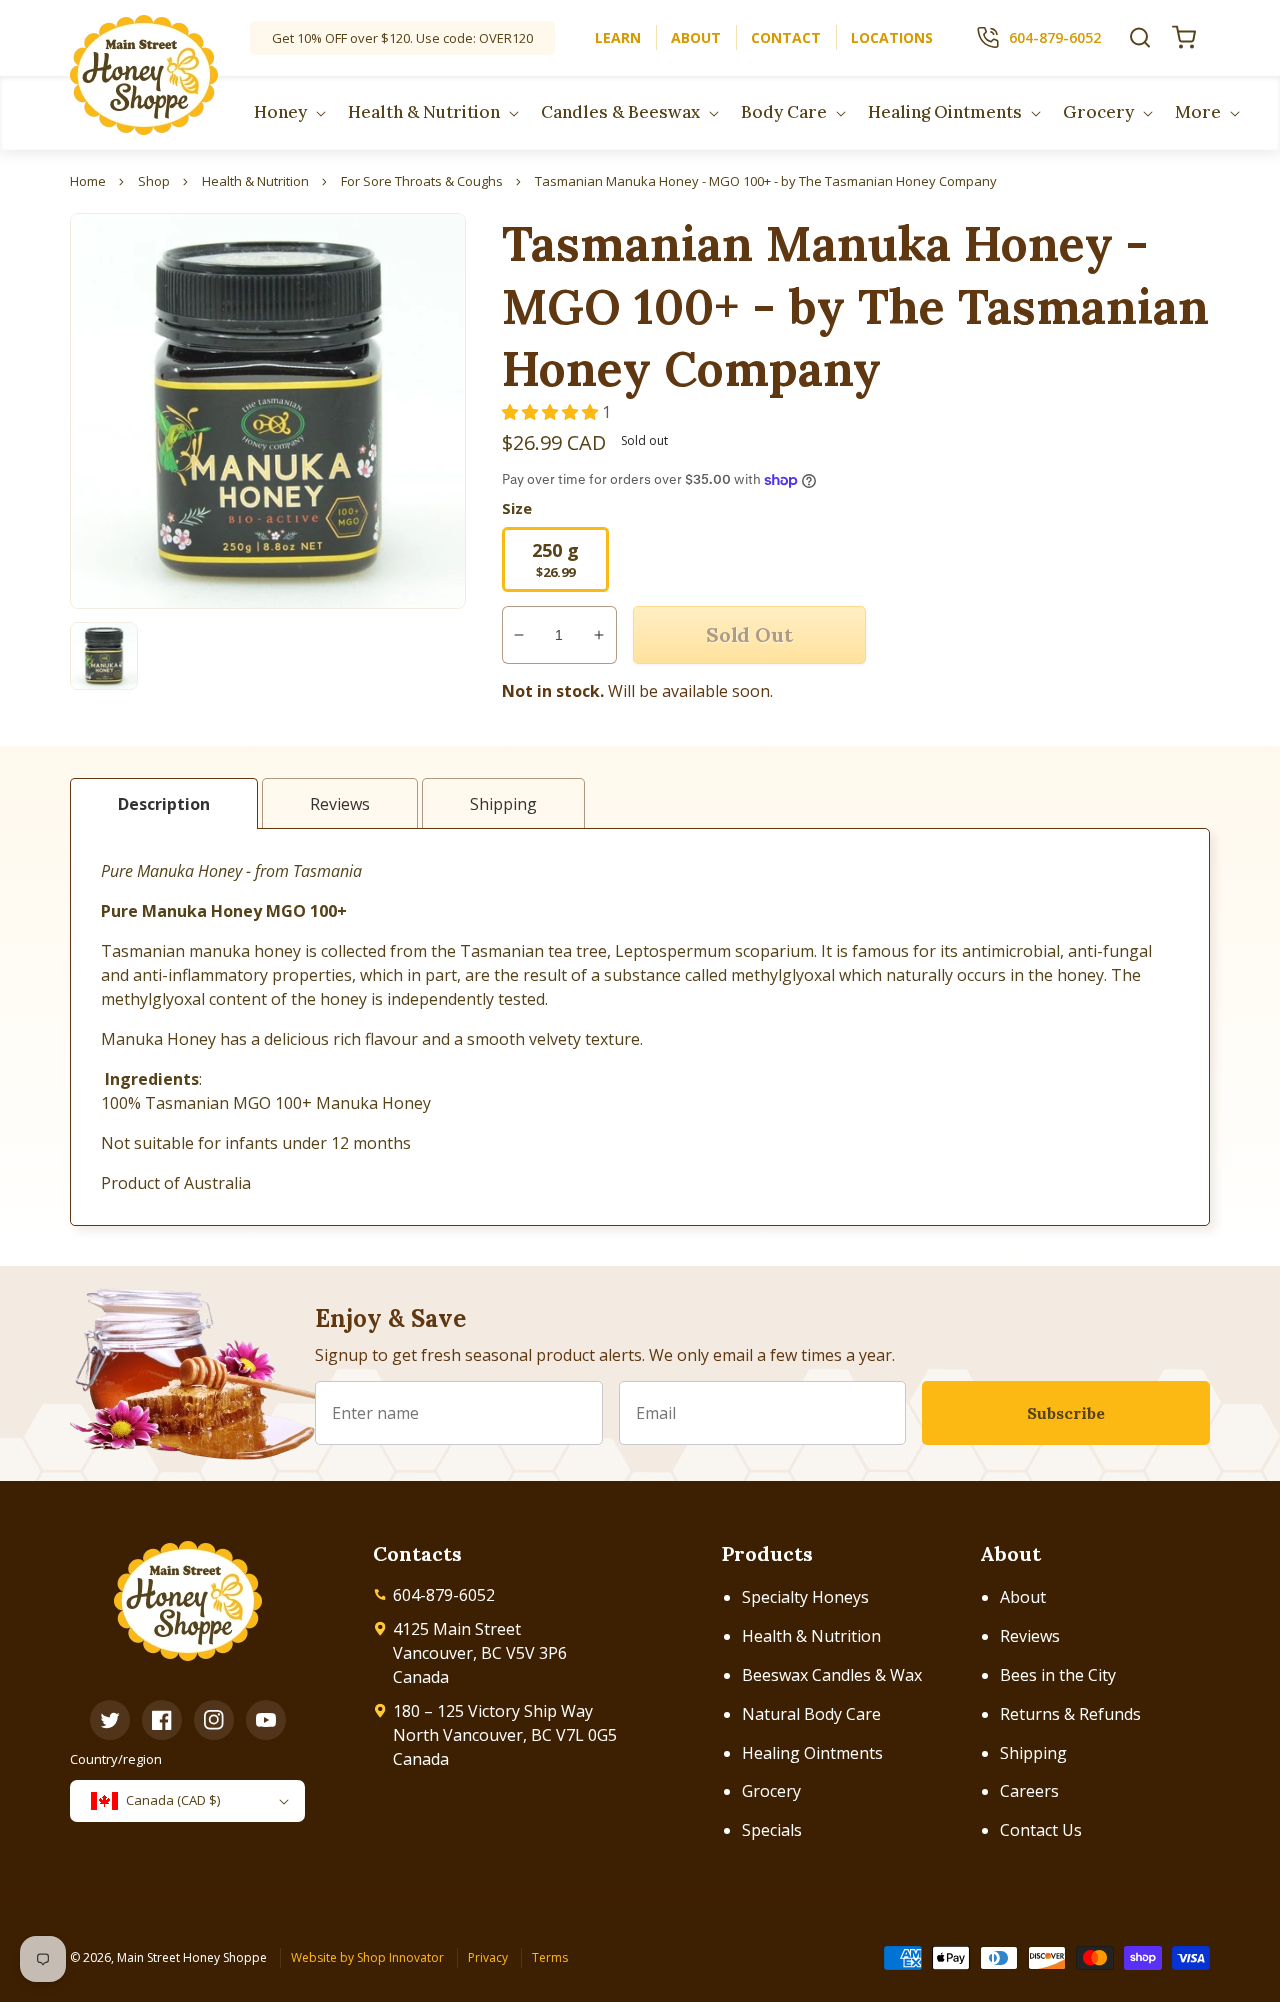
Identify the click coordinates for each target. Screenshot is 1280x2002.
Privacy (488, 1957)
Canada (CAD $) (173, 1800)
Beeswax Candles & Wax (832, 1675)
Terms (550, 1957)
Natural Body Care (811, 1714)
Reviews (1030, 1636)
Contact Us (1041, 1830)
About (1023, 1597)
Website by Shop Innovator (367, 1957)
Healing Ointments (812, 1753)
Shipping (1033, 1753)
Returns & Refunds (1070, 1714)
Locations (892, 37)
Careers (1029, 1791)
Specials (772, 1830)
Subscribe (1066, 1413)
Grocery (771, 1791)
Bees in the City (1058, 1675)
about (696, 37)
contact (786, 37)
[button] (1140, 37)
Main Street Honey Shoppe (192, 1957)
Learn (618, 37)
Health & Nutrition (811, 1636)
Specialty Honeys (805, 1597)
